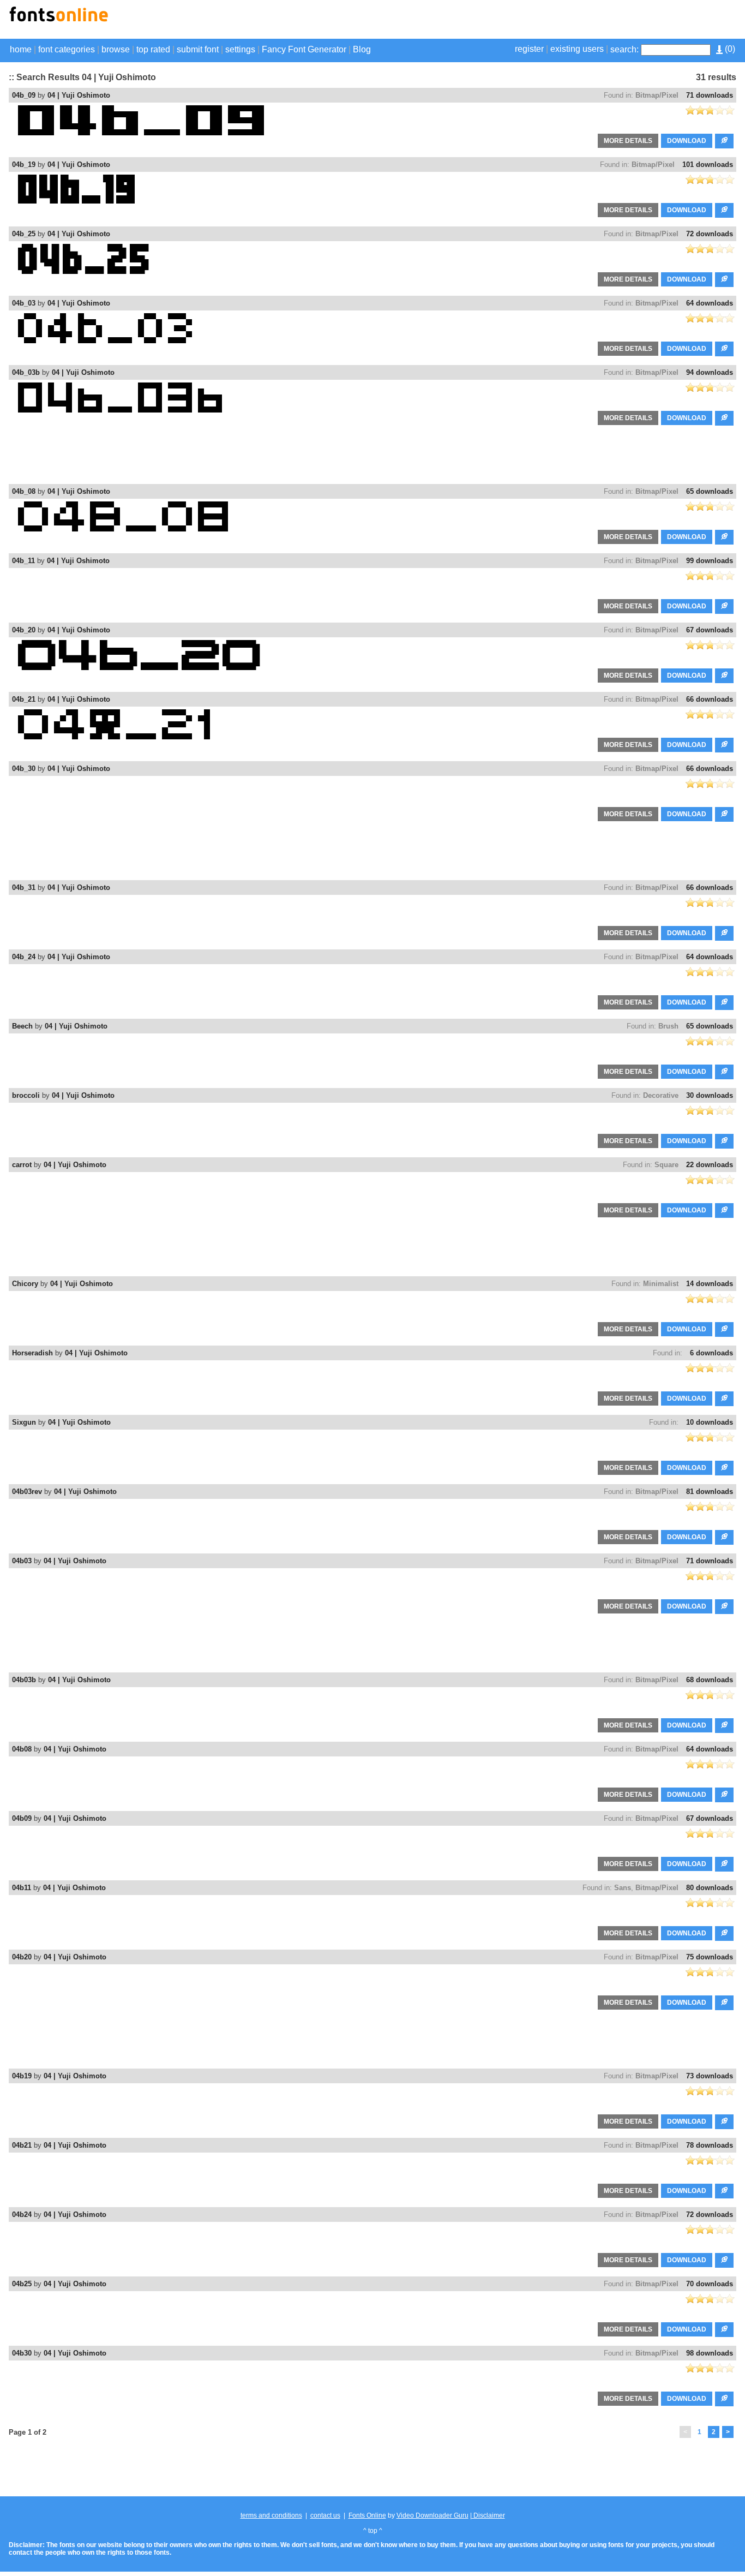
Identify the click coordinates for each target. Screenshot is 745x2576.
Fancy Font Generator (304, 49)
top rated (153, 49)
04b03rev (27, 1492)
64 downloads (710, 303)
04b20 (22, 1957)
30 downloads (710, 1095)
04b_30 (24, 769)
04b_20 (24, 630)
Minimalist (661, 1284)
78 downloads (710, 2145)
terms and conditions (271, 2515)
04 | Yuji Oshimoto (79, 95)
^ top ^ (373, 2531)
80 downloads (710, 1888)
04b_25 (24, 234)
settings (240, 49)
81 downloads (710, 1492)
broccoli (26, 1095)
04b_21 (24, 699)
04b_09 (24, 95)
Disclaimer (488, 2515)
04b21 (22, 2145)
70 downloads (710, 2284)
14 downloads (710, 1284)
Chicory (25, 1284)
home (21, 49)
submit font (198, 49)
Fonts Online (367, 2515)
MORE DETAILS (628, 141)
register (529, 49)
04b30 (22, 2353)
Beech (22, 1026)
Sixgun (24, 1422)
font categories (67, 49)
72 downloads (710, 234)
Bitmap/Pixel (657, 95)
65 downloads (710, 491)
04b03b (24, 1680)
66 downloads (710, 699)
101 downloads (708, 165)
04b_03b (26, 372)
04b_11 (23, 561)
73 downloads (710, 2076)
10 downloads (710, 1422)
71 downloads (710, 95)
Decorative (661, 1095)
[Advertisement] (609, 21)
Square (666, 1165)
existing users (577, 49)
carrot (22, 1165)
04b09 (22, 1818)
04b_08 (24, 491)
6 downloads (711, 1353)
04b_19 (24, 165)
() (729, 49)
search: (624, 49)
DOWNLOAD (687, 141)
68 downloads (710, 1680)
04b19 (22, 2076)
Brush (668, 1026)
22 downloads (710, 1165)
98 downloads (710, 2353)
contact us (325, 2515)
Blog (362, 49)
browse (116, 49)
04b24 (22, 2215)
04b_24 (24, 957)
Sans (623, 1888)
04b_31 (24, 887)
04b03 (22, 1561)
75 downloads (710, 1957)
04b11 (22, 1888)
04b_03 (24, 303)
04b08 (22, 1749)
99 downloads (710, 561)
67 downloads (710, 630)
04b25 (22, 2284)
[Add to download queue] (724, 141)
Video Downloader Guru (432, 2515)
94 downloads (710, 372)
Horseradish (32, 1353)
